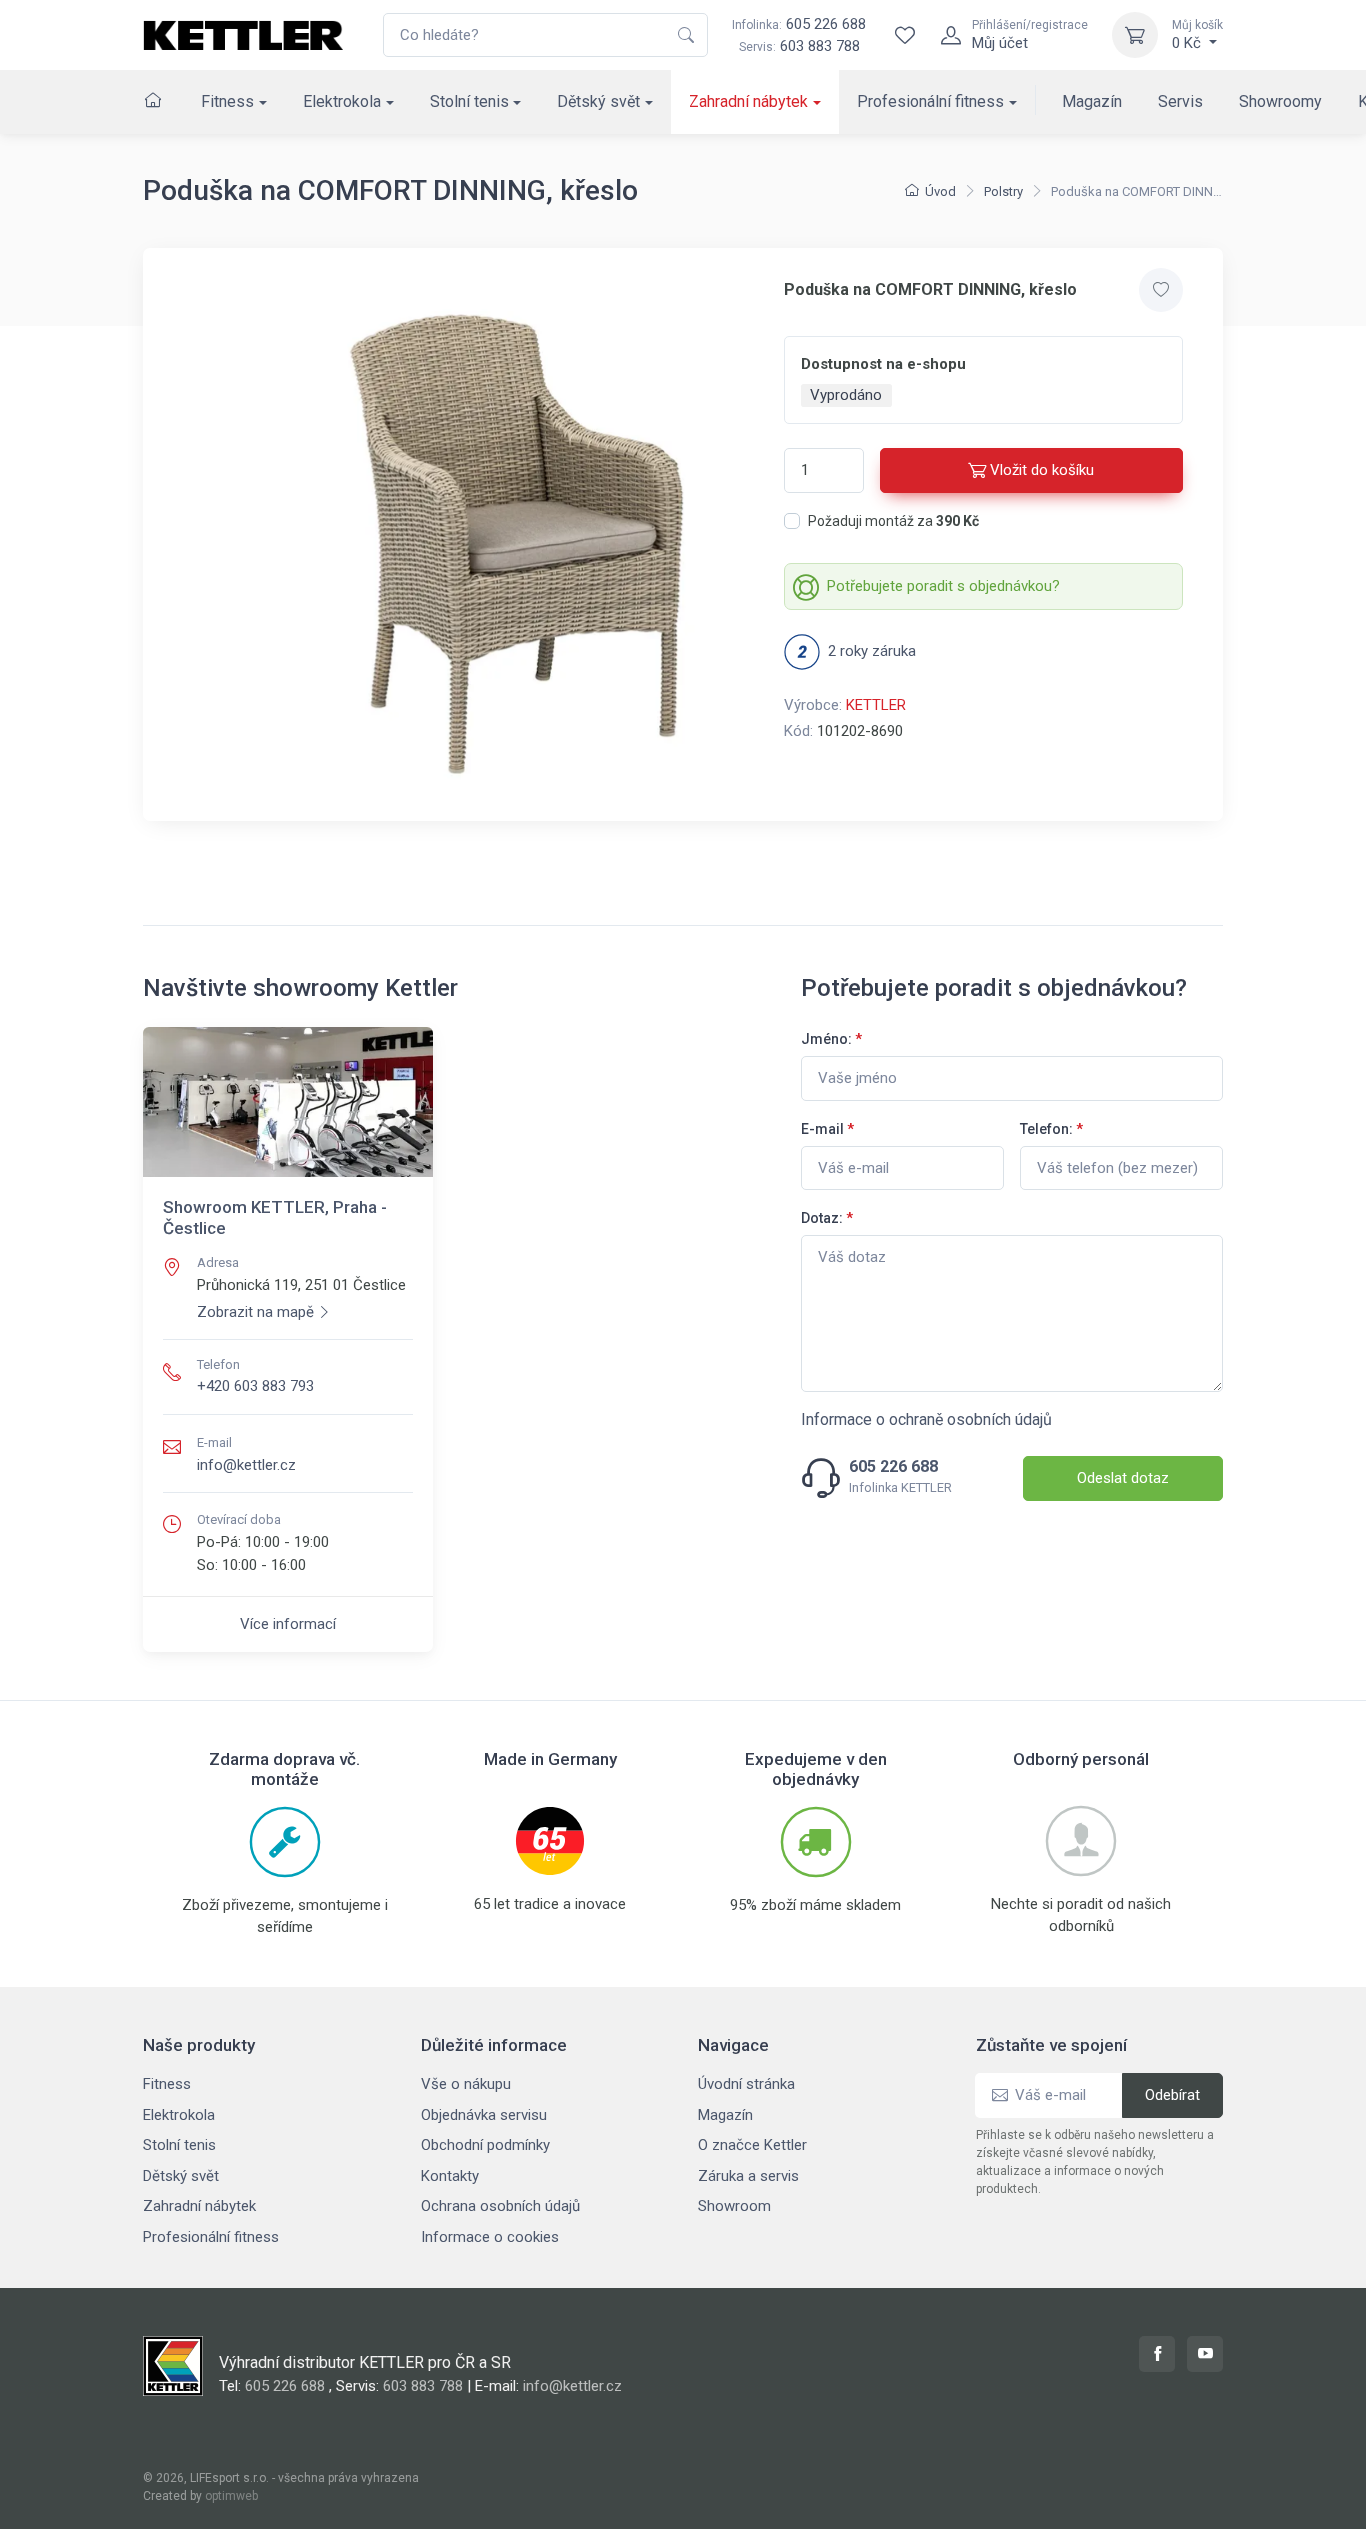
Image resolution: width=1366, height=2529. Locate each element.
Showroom (734, 2206)
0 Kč (1197, 35)
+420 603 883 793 (255, 1386)
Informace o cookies (490, 2237)
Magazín (1092, 101)
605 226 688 (799, 24)
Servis (1180, 101)
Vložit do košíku (1042, 470)
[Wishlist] (905, 35)
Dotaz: (827, 1218)
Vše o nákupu (466, 2084)
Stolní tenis (469, 101)
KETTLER (876, 705)
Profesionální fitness (930, 101)
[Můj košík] (1135, 35)
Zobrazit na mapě (255, 1312)
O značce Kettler (752, 2145)
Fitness (227, 101)
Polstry (1003, 191)
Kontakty (450, 2176)
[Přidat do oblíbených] (1161, 290)
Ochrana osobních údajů (500, 2206)
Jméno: (831, 1039)
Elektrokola (342, 101)
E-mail (827, 1129)
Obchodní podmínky (485, 2145)
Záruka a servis (748, 2176)
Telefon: (1051, 1129)
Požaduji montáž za (893, 521)
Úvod (940, 191)
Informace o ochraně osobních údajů (926, 1419)
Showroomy (1280, 101)
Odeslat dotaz (1123, 1478)
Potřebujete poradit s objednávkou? (943, 586)
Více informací (288, 1624)
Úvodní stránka (746, 2084)
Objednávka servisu (484, 2115)
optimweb (231, 2496)
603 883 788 (820, 46)
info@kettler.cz (246, 1465)
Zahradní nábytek (748, 101)
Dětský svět (598, 101)
